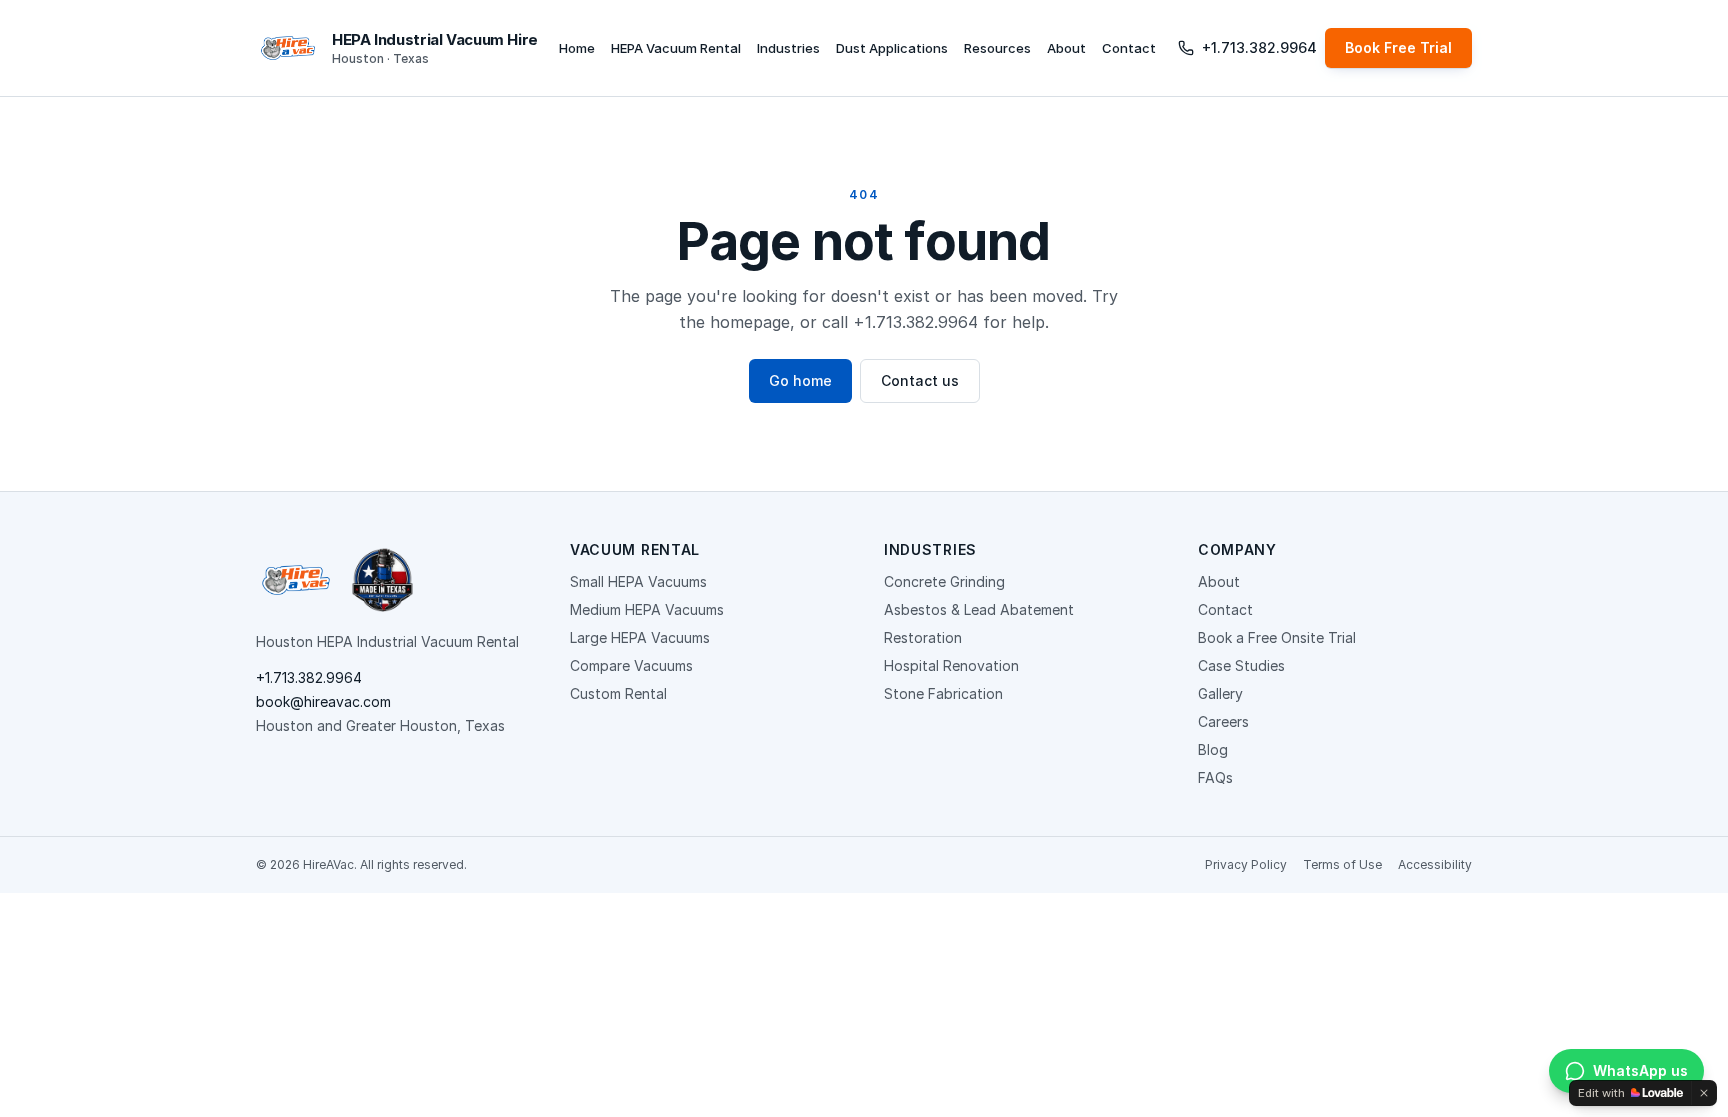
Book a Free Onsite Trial (1277, 637)
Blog (1213, 749)
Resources (997, 48)
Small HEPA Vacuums (638, 581)
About (1066, 48)
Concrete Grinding (944, 581)
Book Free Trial (1398, 47)
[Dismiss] (1704, 1093)
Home (577, 48)
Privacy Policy (1246, 864)
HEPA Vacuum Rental (676, 48)
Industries (788, 48)
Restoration (923, 637)
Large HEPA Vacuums (640, 637)
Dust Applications (892, 48)
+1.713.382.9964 (1259, 47)
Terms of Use (1342, 864)
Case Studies (1241, 665)
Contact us (920, 380)
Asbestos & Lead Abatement (979, 609)
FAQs (1215, 777)
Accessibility (1435, 864)
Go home (800, 380)
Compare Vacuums (631, 665)
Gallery (1220, 693)
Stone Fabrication (943, 693)
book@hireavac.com (323, 701)
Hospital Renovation (951, 665)
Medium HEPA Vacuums (647, 609)
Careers (1223, 721)
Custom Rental (618, 693)
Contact (1129, 48)
